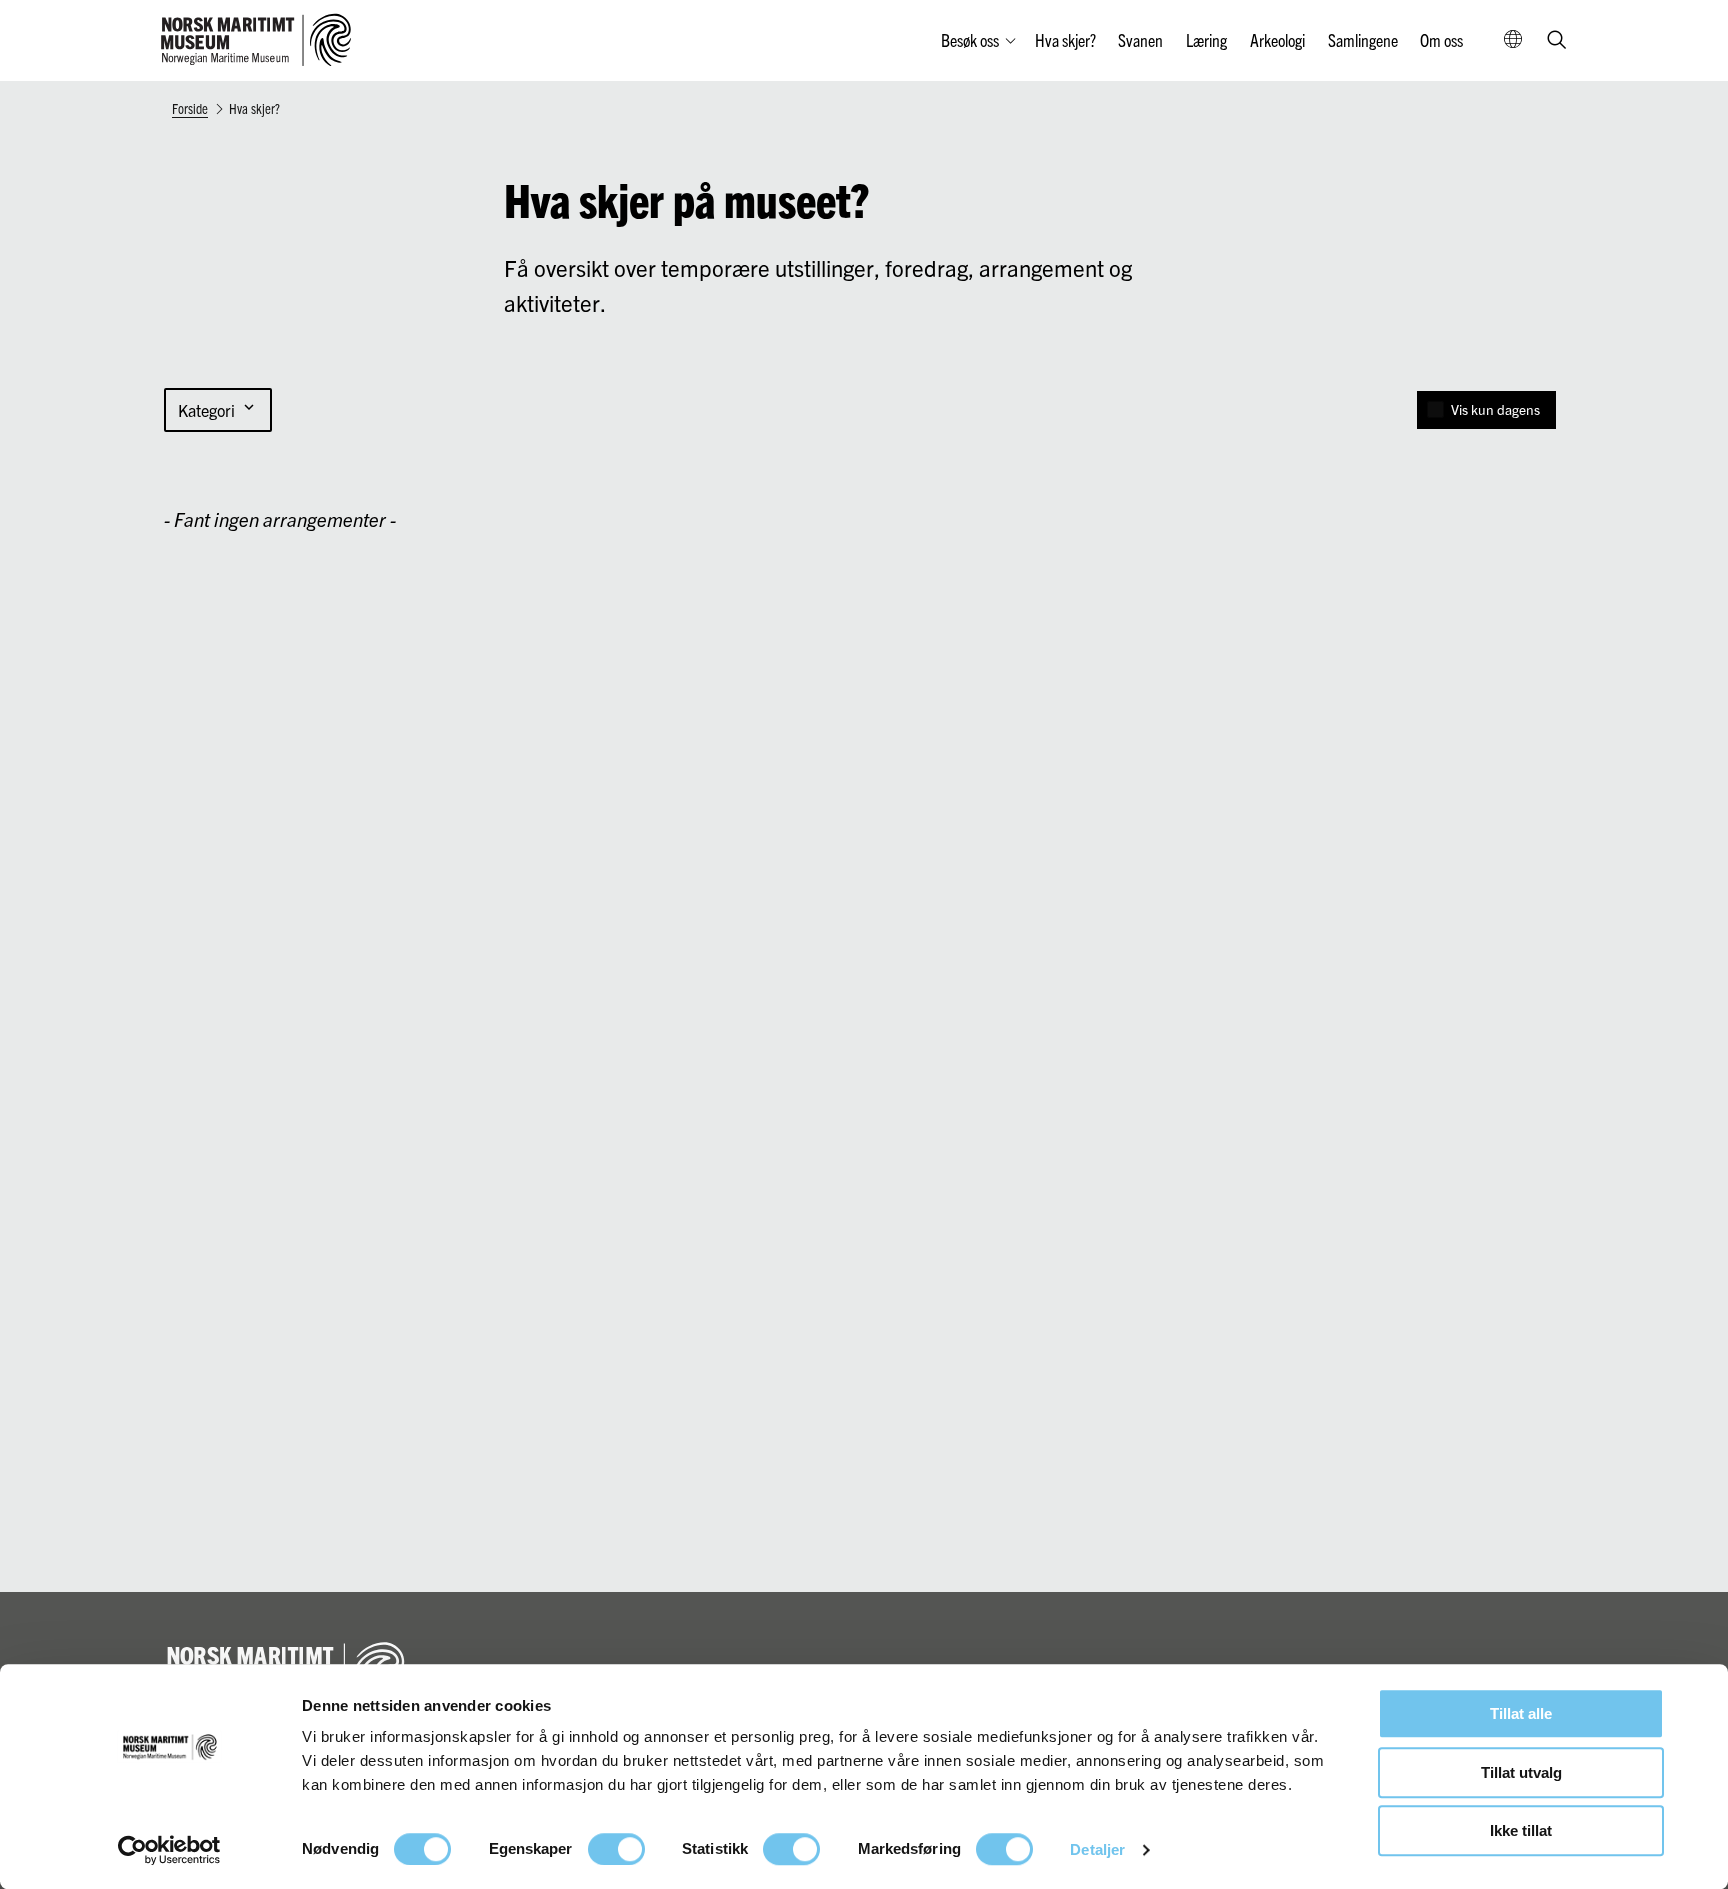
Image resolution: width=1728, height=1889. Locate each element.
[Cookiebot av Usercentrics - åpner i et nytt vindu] (169, 1850)
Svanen (1140, 39)
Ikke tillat (1521, 1830)
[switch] (616, 1849)
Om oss (1441, 39)
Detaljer (1097, 1849)
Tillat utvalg (1521, 1772)
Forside (190, 108)
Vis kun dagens (1495, 409)
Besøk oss (970, 39)
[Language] (1513, 40)
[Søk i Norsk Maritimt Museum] (1557, 41)
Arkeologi (1277, 39)
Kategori (218, 410)
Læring (1206, 39)
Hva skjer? (1065, 39)
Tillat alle (1521, 1713)
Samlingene (1363, 39)
